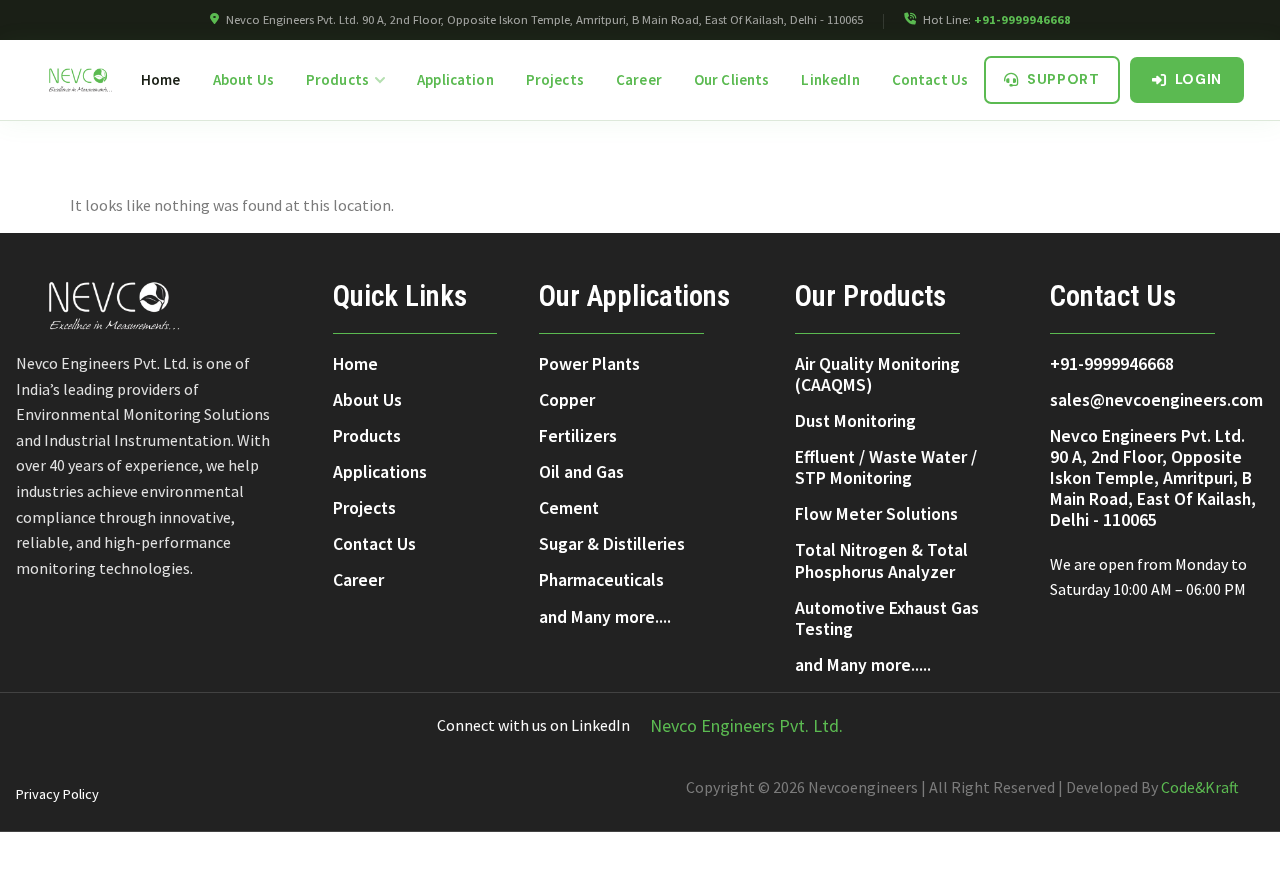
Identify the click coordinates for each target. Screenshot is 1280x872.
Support (1063, 79)
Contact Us (930, 79)
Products (337, 79)
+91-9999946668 (1022, 19)
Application (455, 79)
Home (161, 79)
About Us (243, 79)
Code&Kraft (1200, 787)
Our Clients (732, 79)
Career (639, 79)
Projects (555, 79)
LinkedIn (830, 79)
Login (1199, 79)
